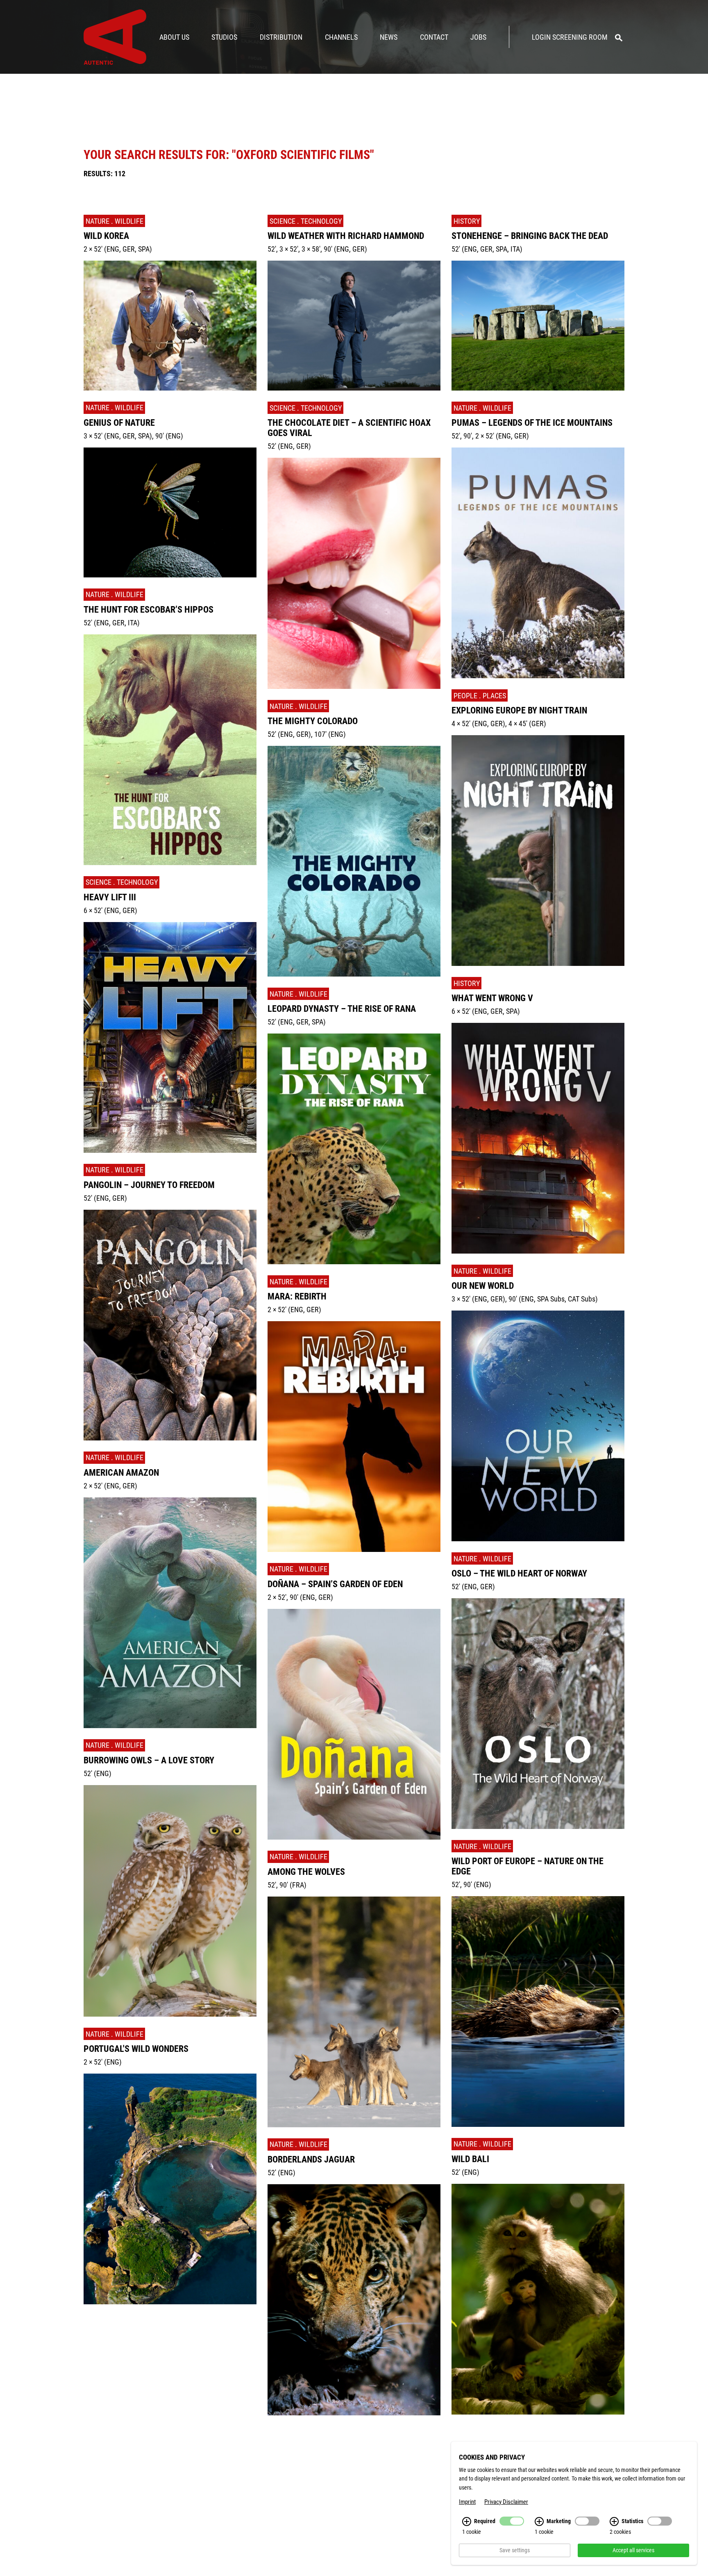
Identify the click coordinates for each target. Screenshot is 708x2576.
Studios (224, 37)
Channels (341, 37)
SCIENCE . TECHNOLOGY (122, 882)
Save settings (515, 2550)
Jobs (478, 37)
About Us (174, 37)
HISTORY (99, 2322)
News (389, 37)
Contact (434, 37)
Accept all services (633, 2550)
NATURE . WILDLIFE (115, 221)
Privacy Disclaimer (506, 2502)
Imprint (467, 2502)
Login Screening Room (570, 37)
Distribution (281, 37)
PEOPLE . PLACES (480, 696)
